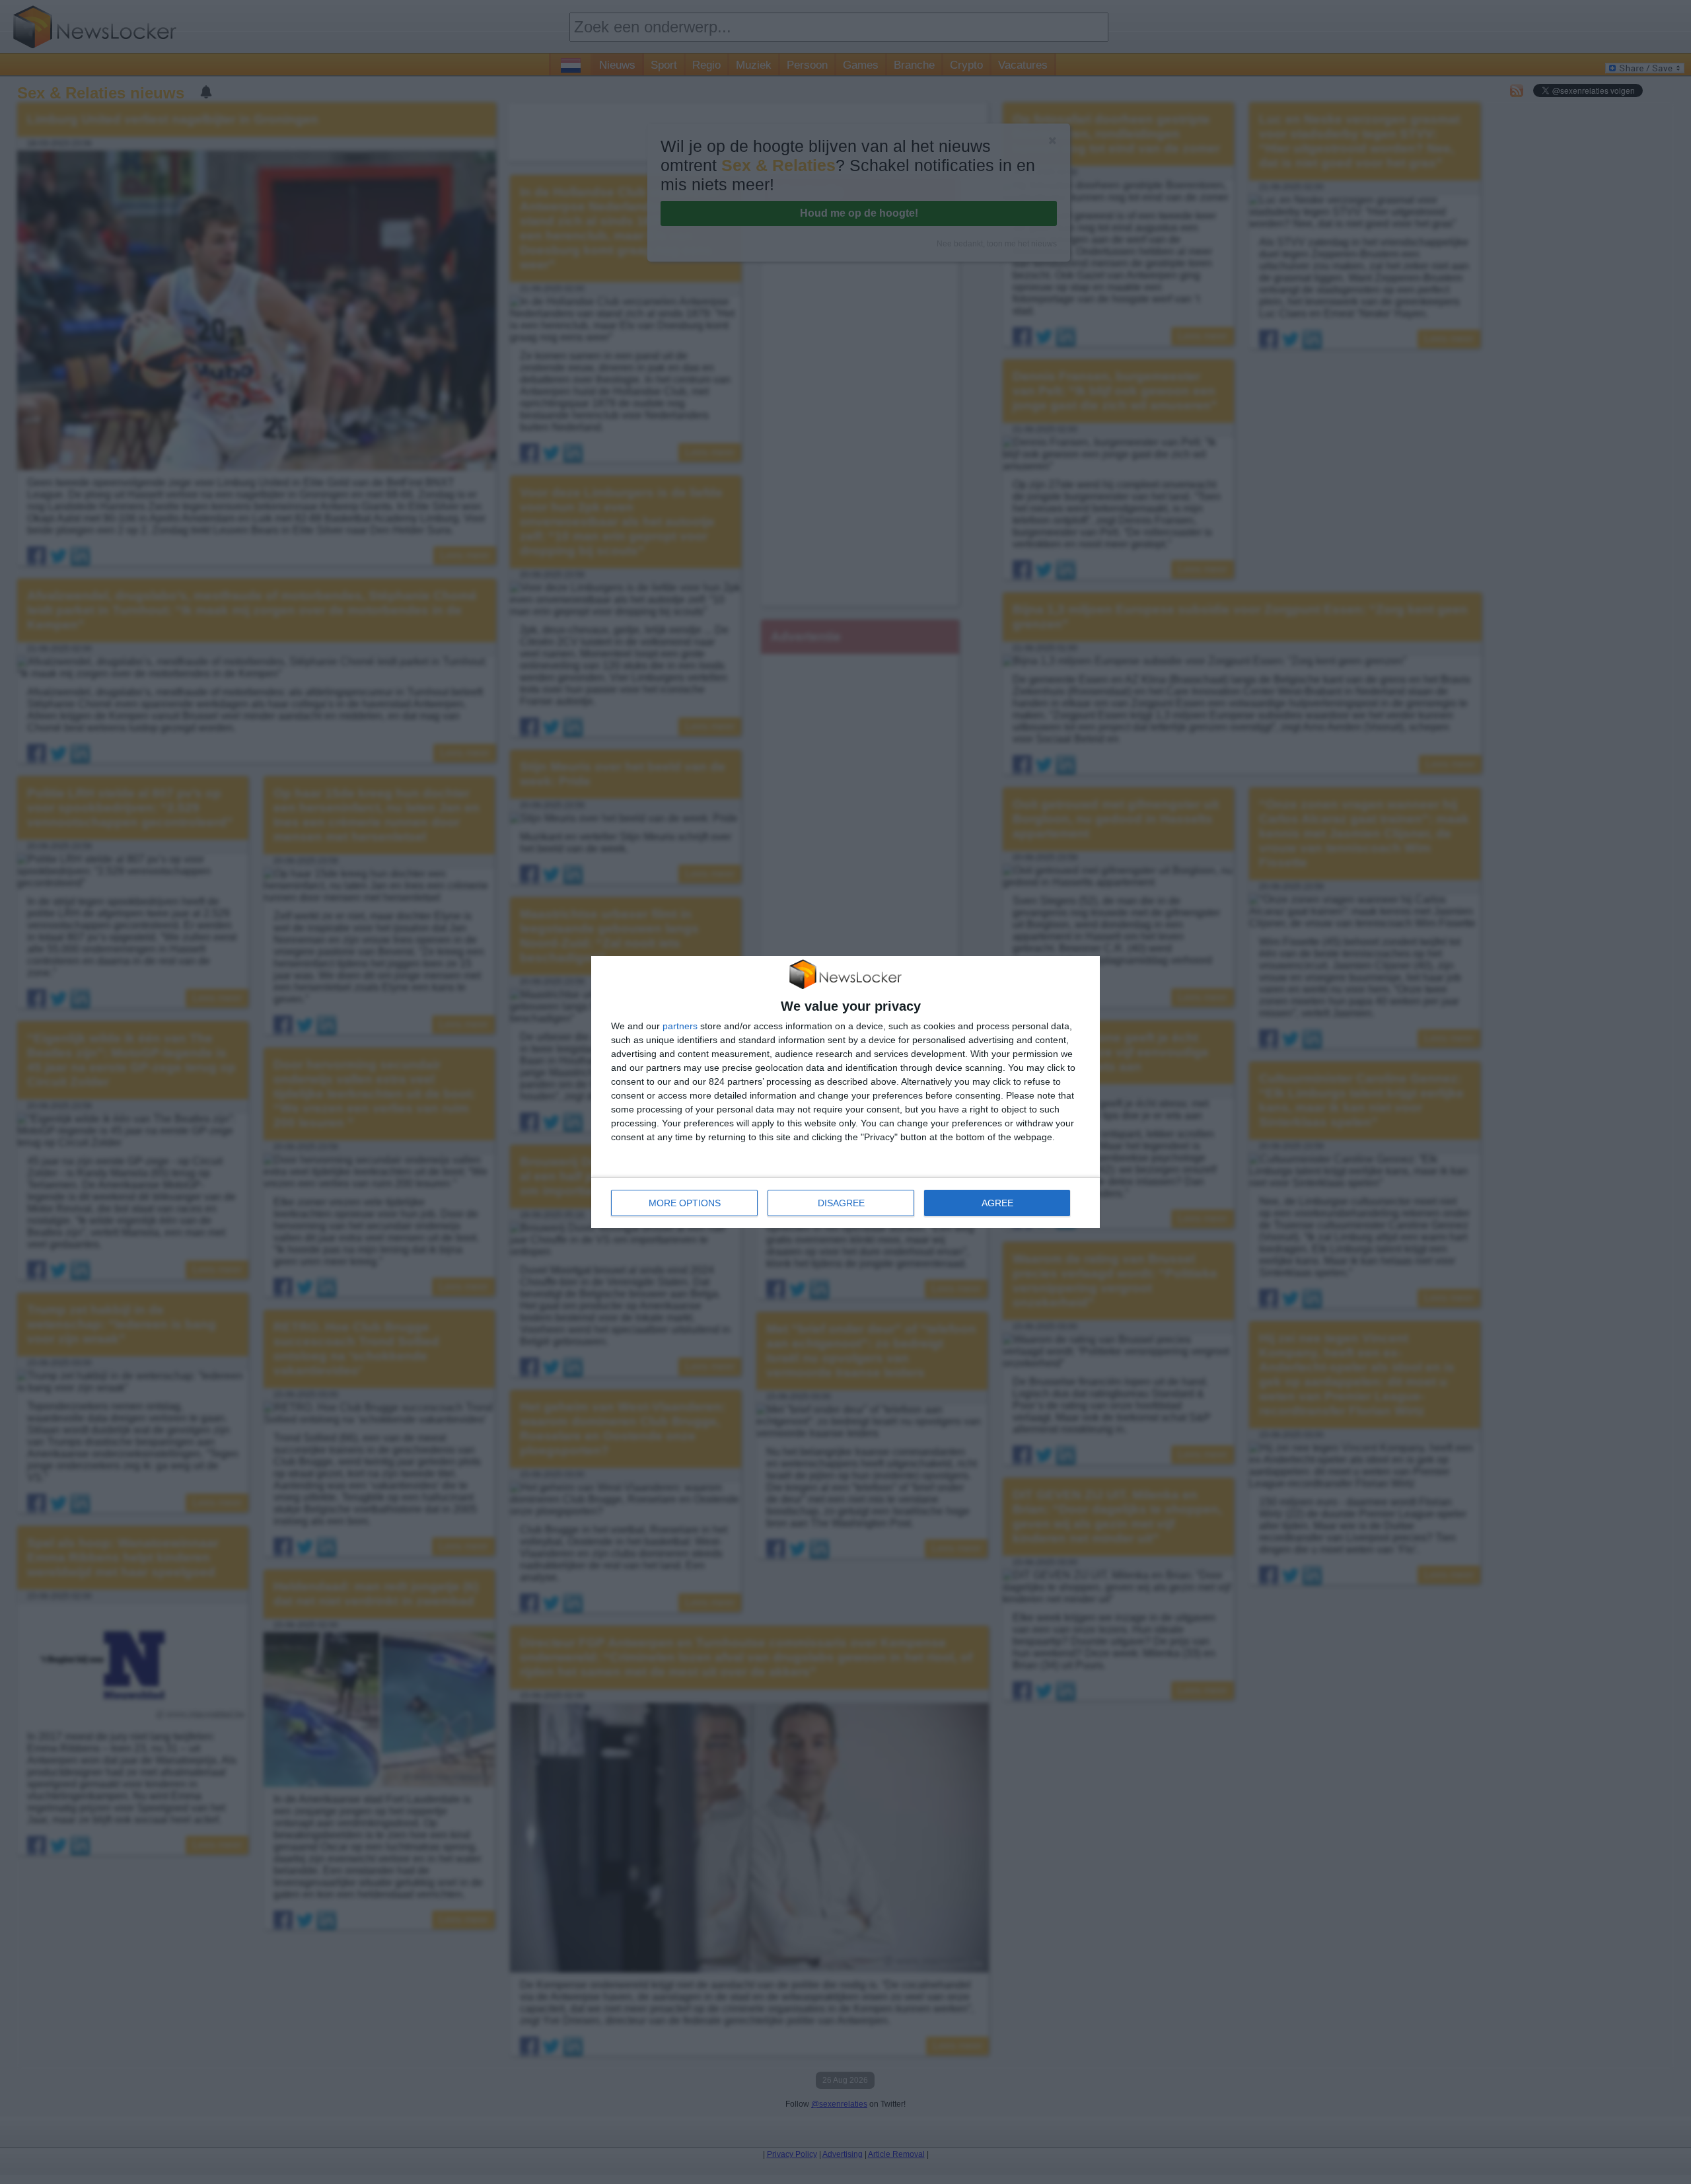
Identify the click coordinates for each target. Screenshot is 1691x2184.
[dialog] (845, 1092)
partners (680, 1026)
